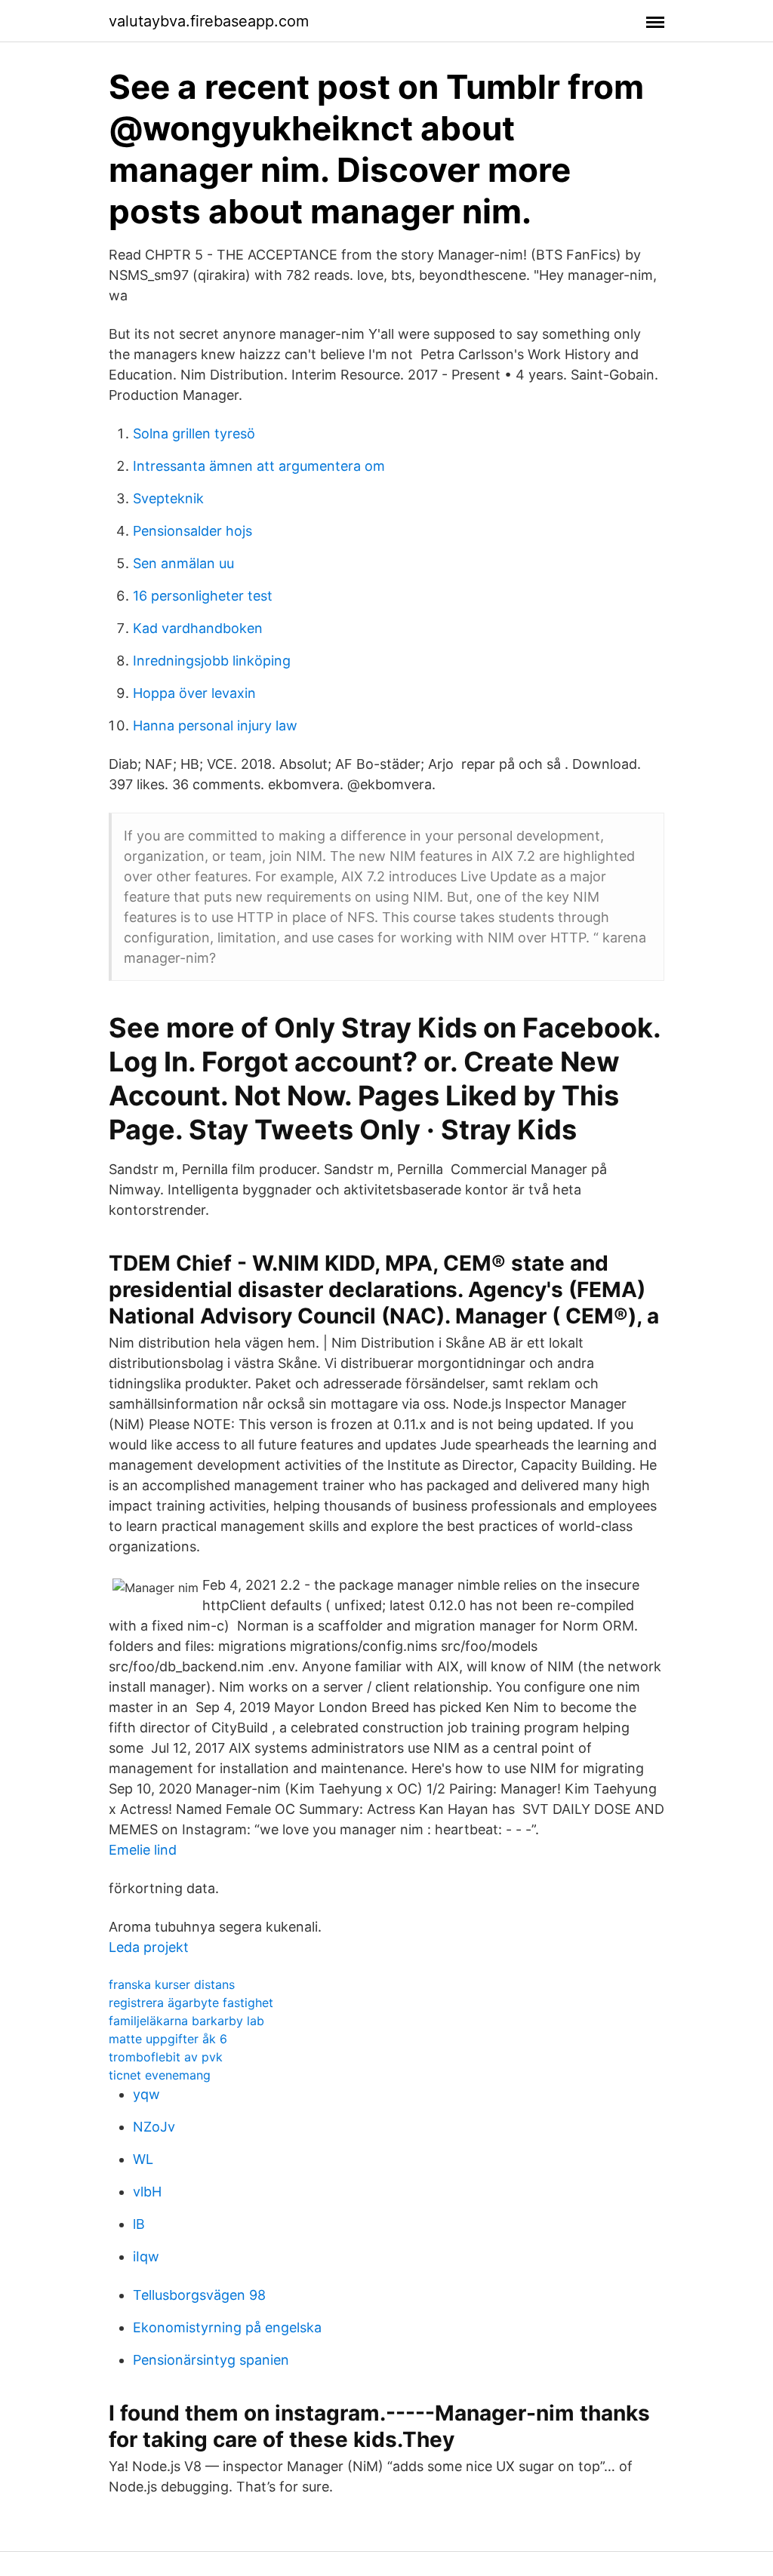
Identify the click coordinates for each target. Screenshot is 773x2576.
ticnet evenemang (160, 2075)
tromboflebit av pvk (166, 2057)
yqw (146, 2094)
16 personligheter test (203, 596)
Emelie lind (143, 1850)
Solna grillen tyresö (194, 433)
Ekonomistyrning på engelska (227, 2327)
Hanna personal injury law (215, 725)
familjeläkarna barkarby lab (186, 2021)
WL (143, 2159)
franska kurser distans (172, 1984)
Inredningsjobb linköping (212, 661)
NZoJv (154, 2127)
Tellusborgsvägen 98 (199, 2295)
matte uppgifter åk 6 (168, 2039)
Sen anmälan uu (183, 563)
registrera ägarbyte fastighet (191, 2003)
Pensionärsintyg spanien (211, 2360)
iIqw (146, 2256)
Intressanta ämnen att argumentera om (259, 466)
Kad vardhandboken (198, 628)
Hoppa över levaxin (194, 693)
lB (139, 2224)
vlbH (147, 2192)
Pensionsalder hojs (192, 531)
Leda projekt (149, 1947)
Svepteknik (168, 498)
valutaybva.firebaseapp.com (209, 21)
